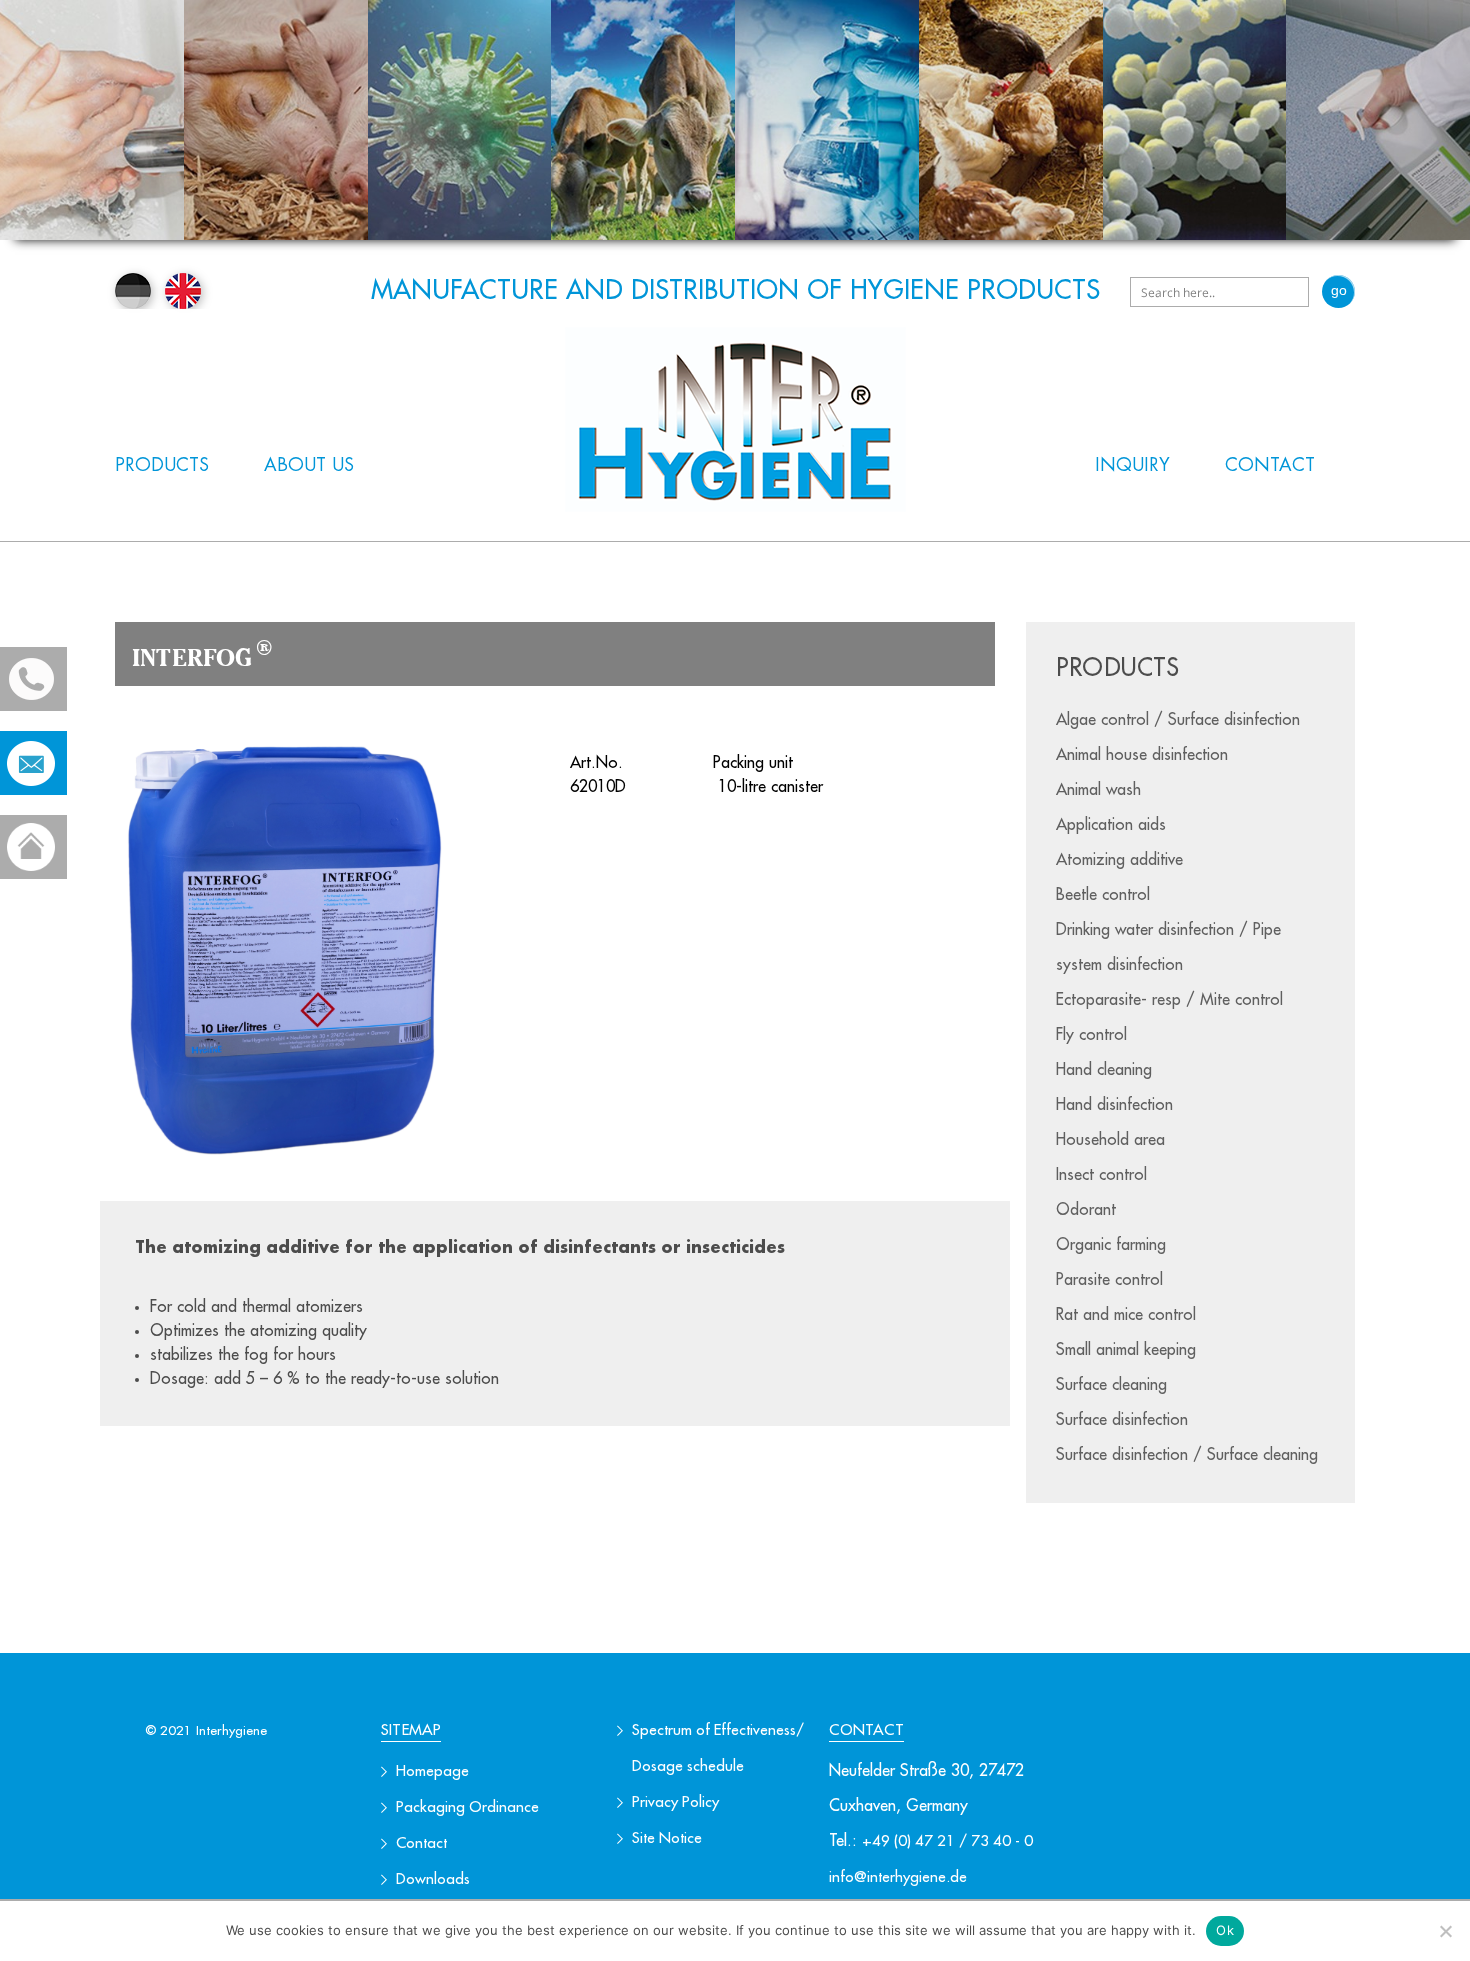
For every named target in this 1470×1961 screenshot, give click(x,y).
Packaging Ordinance (467, 1807)
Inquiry (1132, 465)
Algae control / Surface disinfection (1178, 720)
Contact (1270, 465)
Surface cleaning (1111, 1385)
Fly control (1091, 1035)
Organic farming (1111, 1245)
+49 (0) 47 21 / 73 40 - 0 (947, 1841)
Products (162, 465)
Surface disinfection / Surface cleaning (1187, 1455)
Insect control (1101, 1175)
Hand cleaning (1104, 1070)
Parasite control (1109, 1280)
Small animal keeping (1126, 1350)
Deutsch (133, 291)
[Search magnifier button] (1338, 291)
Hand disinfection (1114, 1105)
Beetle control (1103, 895)
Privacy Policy (675, 1802)
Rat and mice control (1126, 1315)
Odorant (1086, 1210)
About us (309, 465)
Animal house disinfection (1142, 755)
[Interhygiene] (735, 419)
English (183, 291)
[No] (1445, 1931)
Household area (1110, 1140)
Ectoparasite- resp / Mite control (1169, 1000)
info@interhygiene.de (898, 1877)
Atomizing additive (1119, 860)
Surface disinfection (1122, 1420)
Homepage (432, 1771)
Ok (1225, 1930)
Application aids (1111, 825)
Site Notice (667, 1838)
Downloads (433, 1879)
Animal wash (1098, 790)
